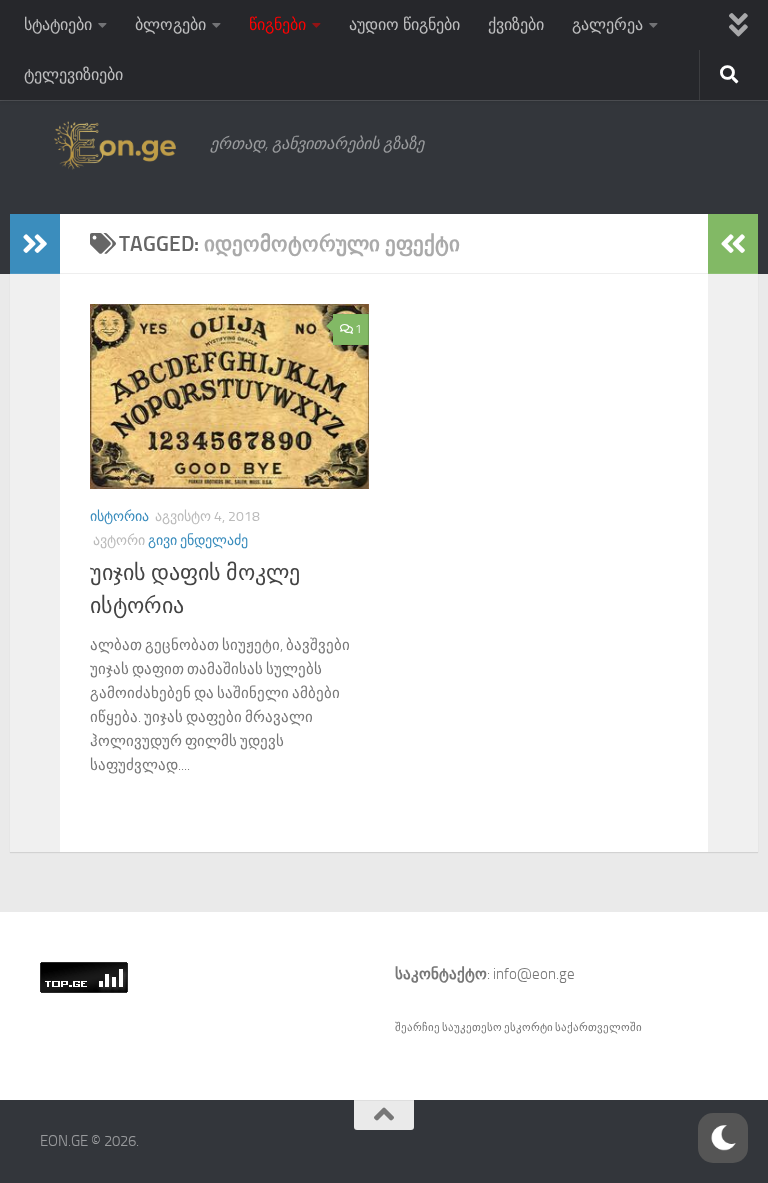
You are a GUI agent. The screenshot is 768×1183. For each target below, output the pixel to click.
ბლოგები (170, 24)
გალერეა (607, 24)
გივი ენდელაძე (198, 540)
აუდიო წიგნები (404, 24)
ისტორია (119, 516)
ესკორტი (529, 1027)
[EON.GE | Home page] (115, 144)
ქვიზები (516, 24)
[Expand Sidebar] (35, 244)
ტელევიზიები (73, 74)
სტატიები (58, 24)
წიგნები (277, 24)
